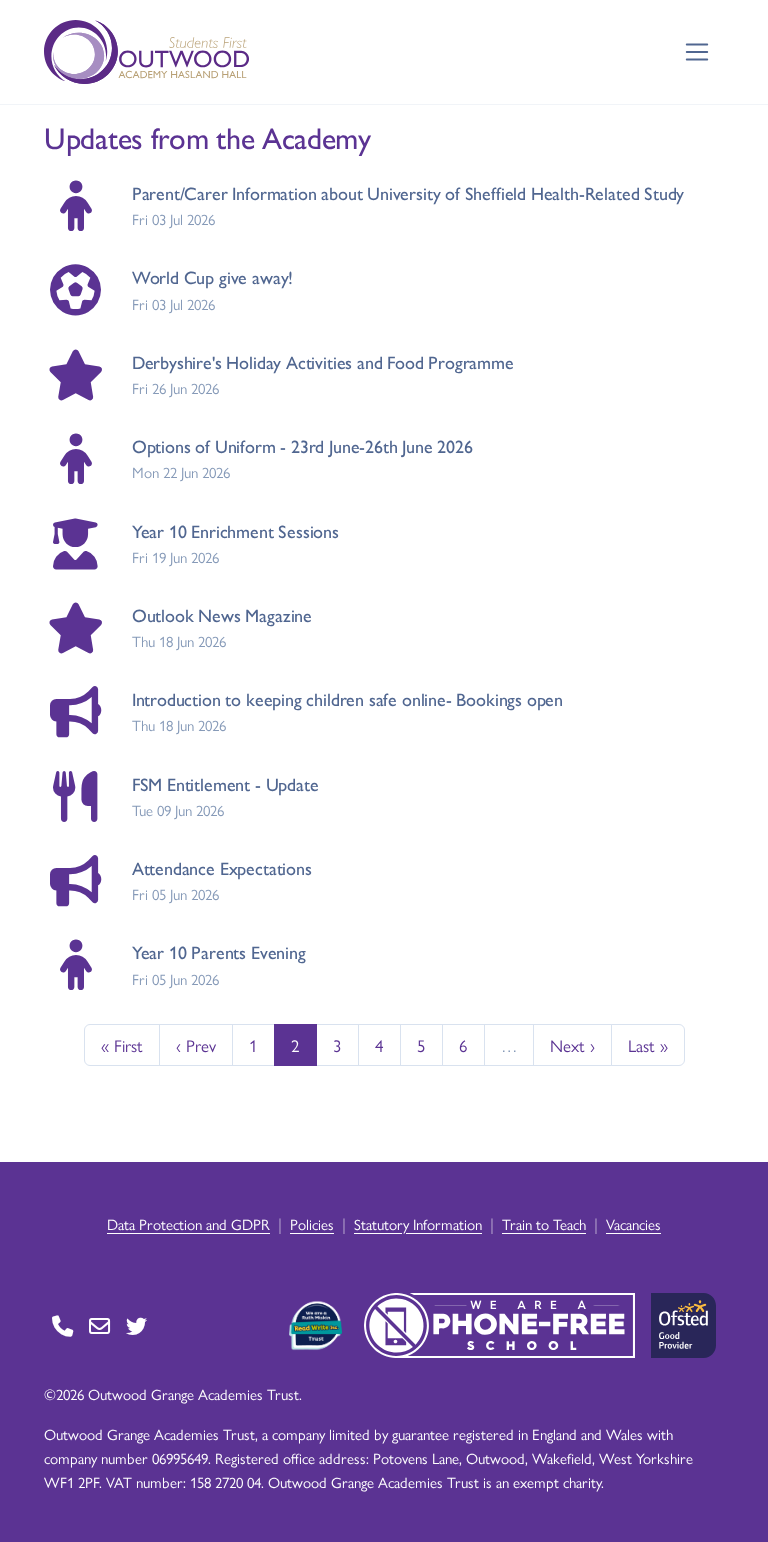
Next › (572, 1045)
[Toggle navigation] (697, 52)
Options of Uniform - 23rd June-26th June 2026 (302, 445)
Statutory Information (418, 1223)
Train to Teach (544, 1223)
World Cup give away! (212, 276)
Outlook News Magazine (222, 614)
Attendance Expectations (222, 867)
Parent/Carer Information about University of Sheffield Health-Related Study (408, 192)
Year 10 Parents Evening (219, 951)
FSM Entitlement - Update (225, 783)
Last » (648, 1045)
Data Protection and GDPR (188, 1223)
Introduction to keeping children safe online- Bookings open (347, 698)
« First (122, 1045)
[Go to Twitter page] (136, 1325)
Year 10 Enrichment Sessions (235, 530)
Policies (312, 1223)
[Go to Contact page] (62, 1325)
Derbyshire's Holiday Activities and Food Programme (323, 361)
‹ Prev (196, 1045)
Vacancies (633, 1223)
